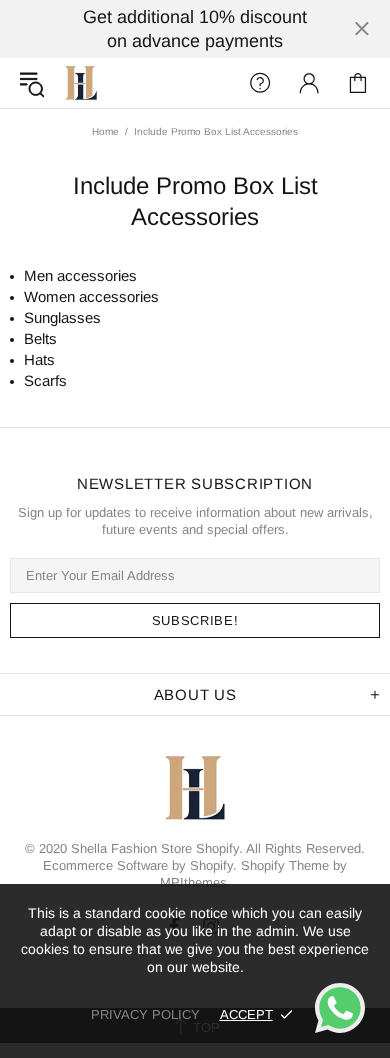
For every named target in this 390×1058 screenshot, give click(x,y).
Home (105, 131)
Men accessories (80, 275)
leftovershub (81, 83)
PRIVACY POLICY (145, 1014)
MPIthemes (193, 882)
